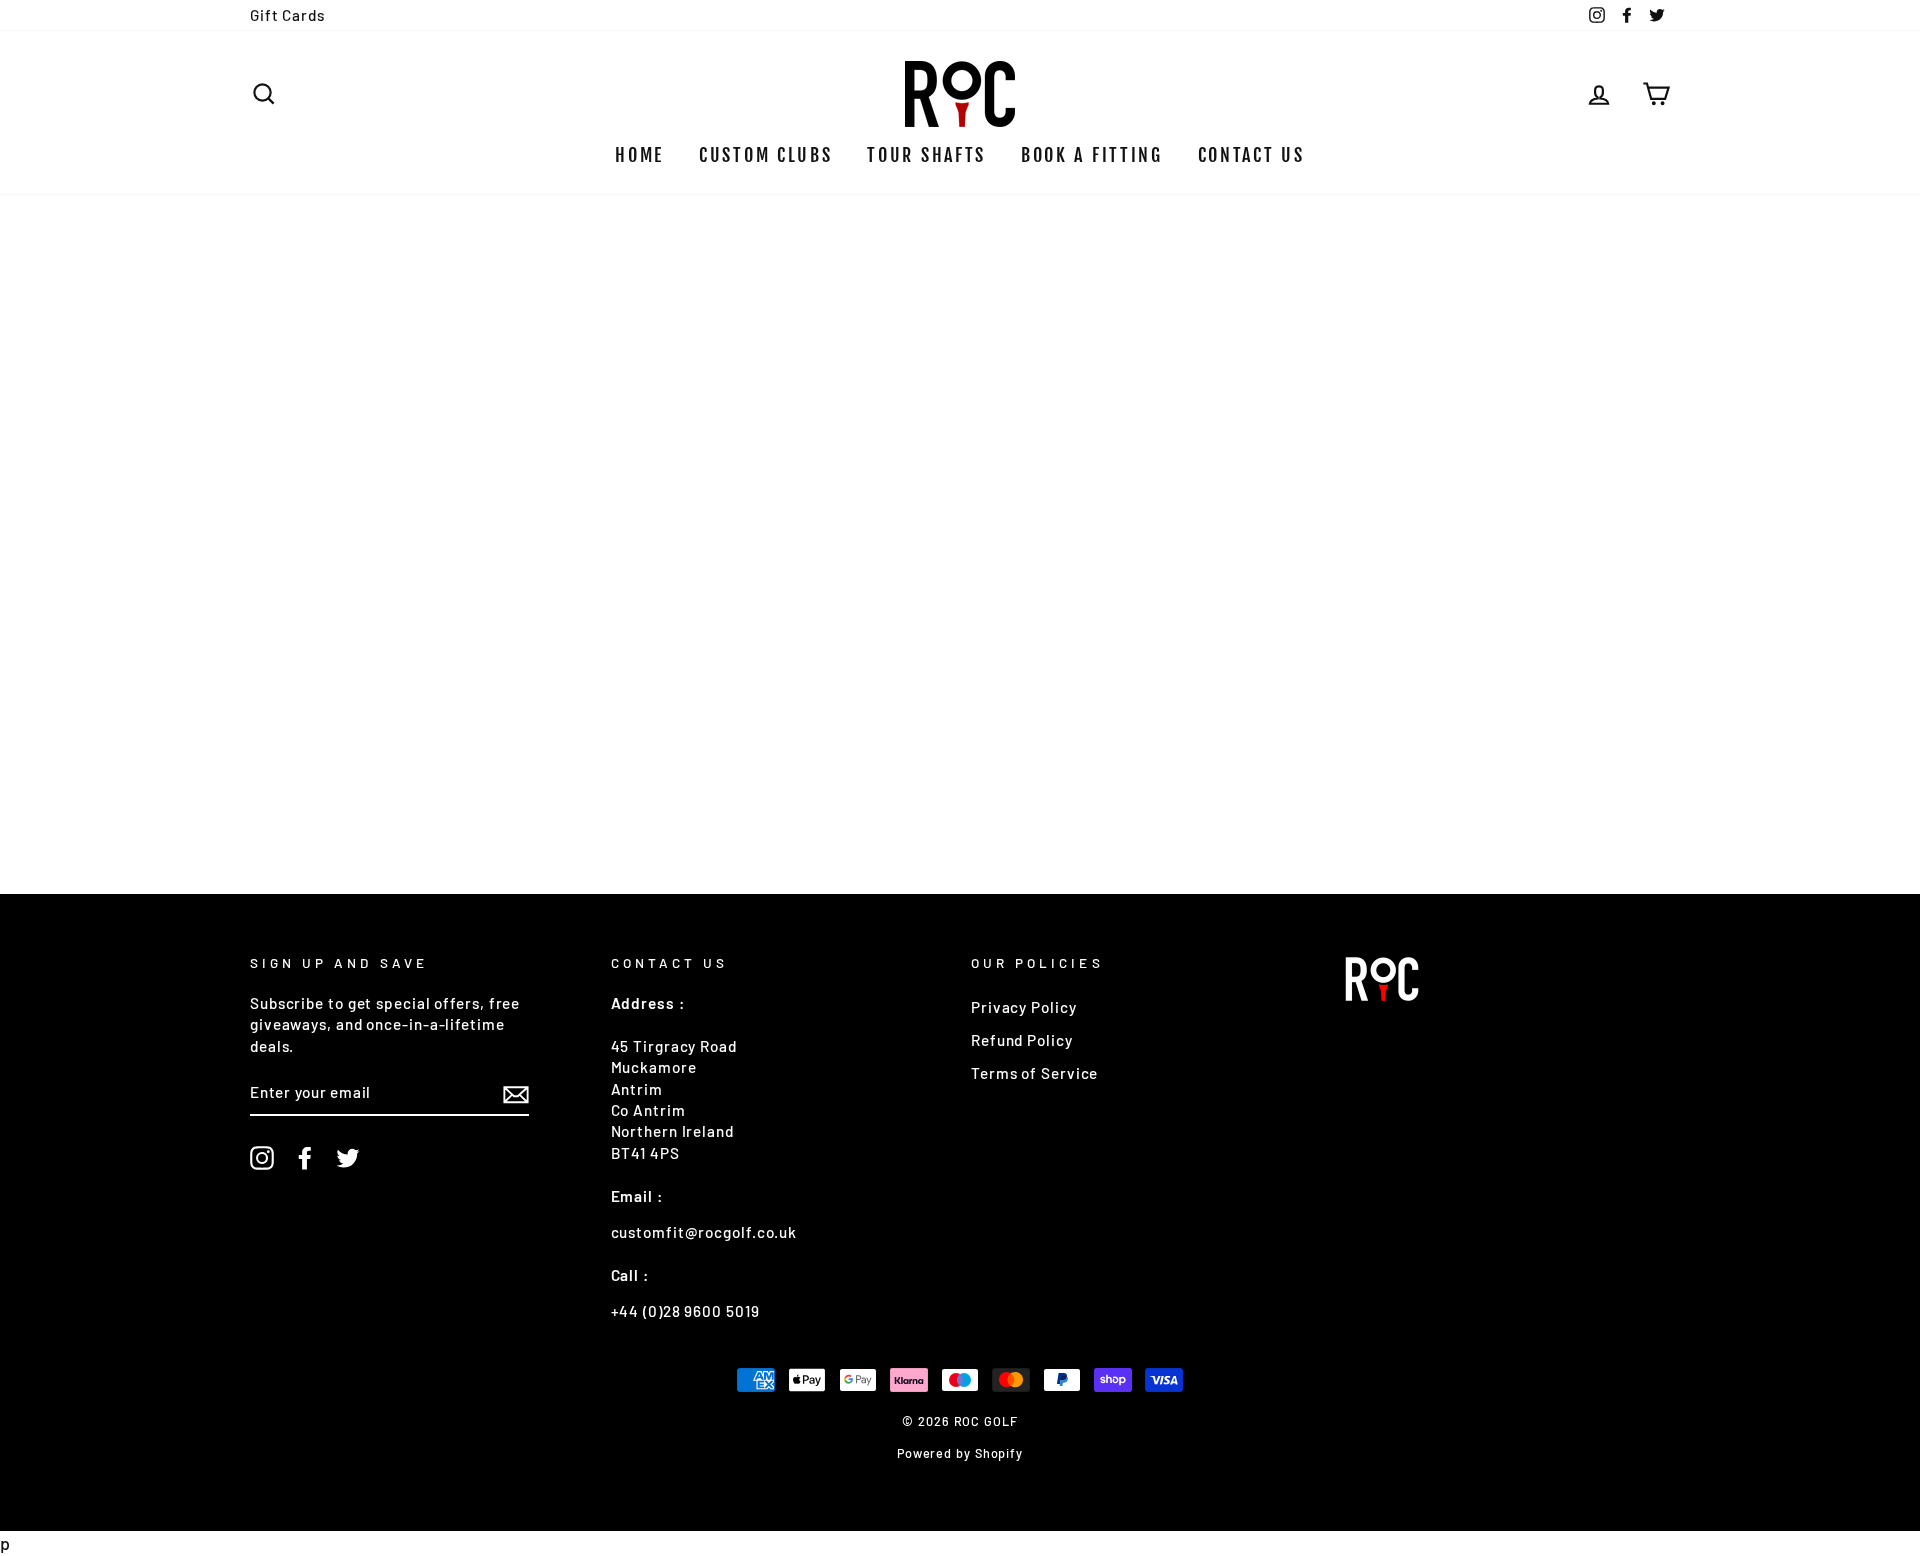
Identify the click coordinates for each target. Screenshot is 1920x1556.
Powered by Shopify (960, 1453)
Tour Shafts (926, 155)
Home (639, 155)
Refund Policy (1022, 1040)
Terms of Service (1034, 1073)
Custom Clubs (765, 155)
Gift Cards (287, 15)
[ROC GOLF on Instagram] (262, 1158)
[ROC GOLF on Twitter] (348, 1158)
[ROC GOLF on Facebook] (305, 1158)
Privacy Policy (1024, 1007)
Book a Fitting (1092, 155)
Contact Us (1251, 155)
